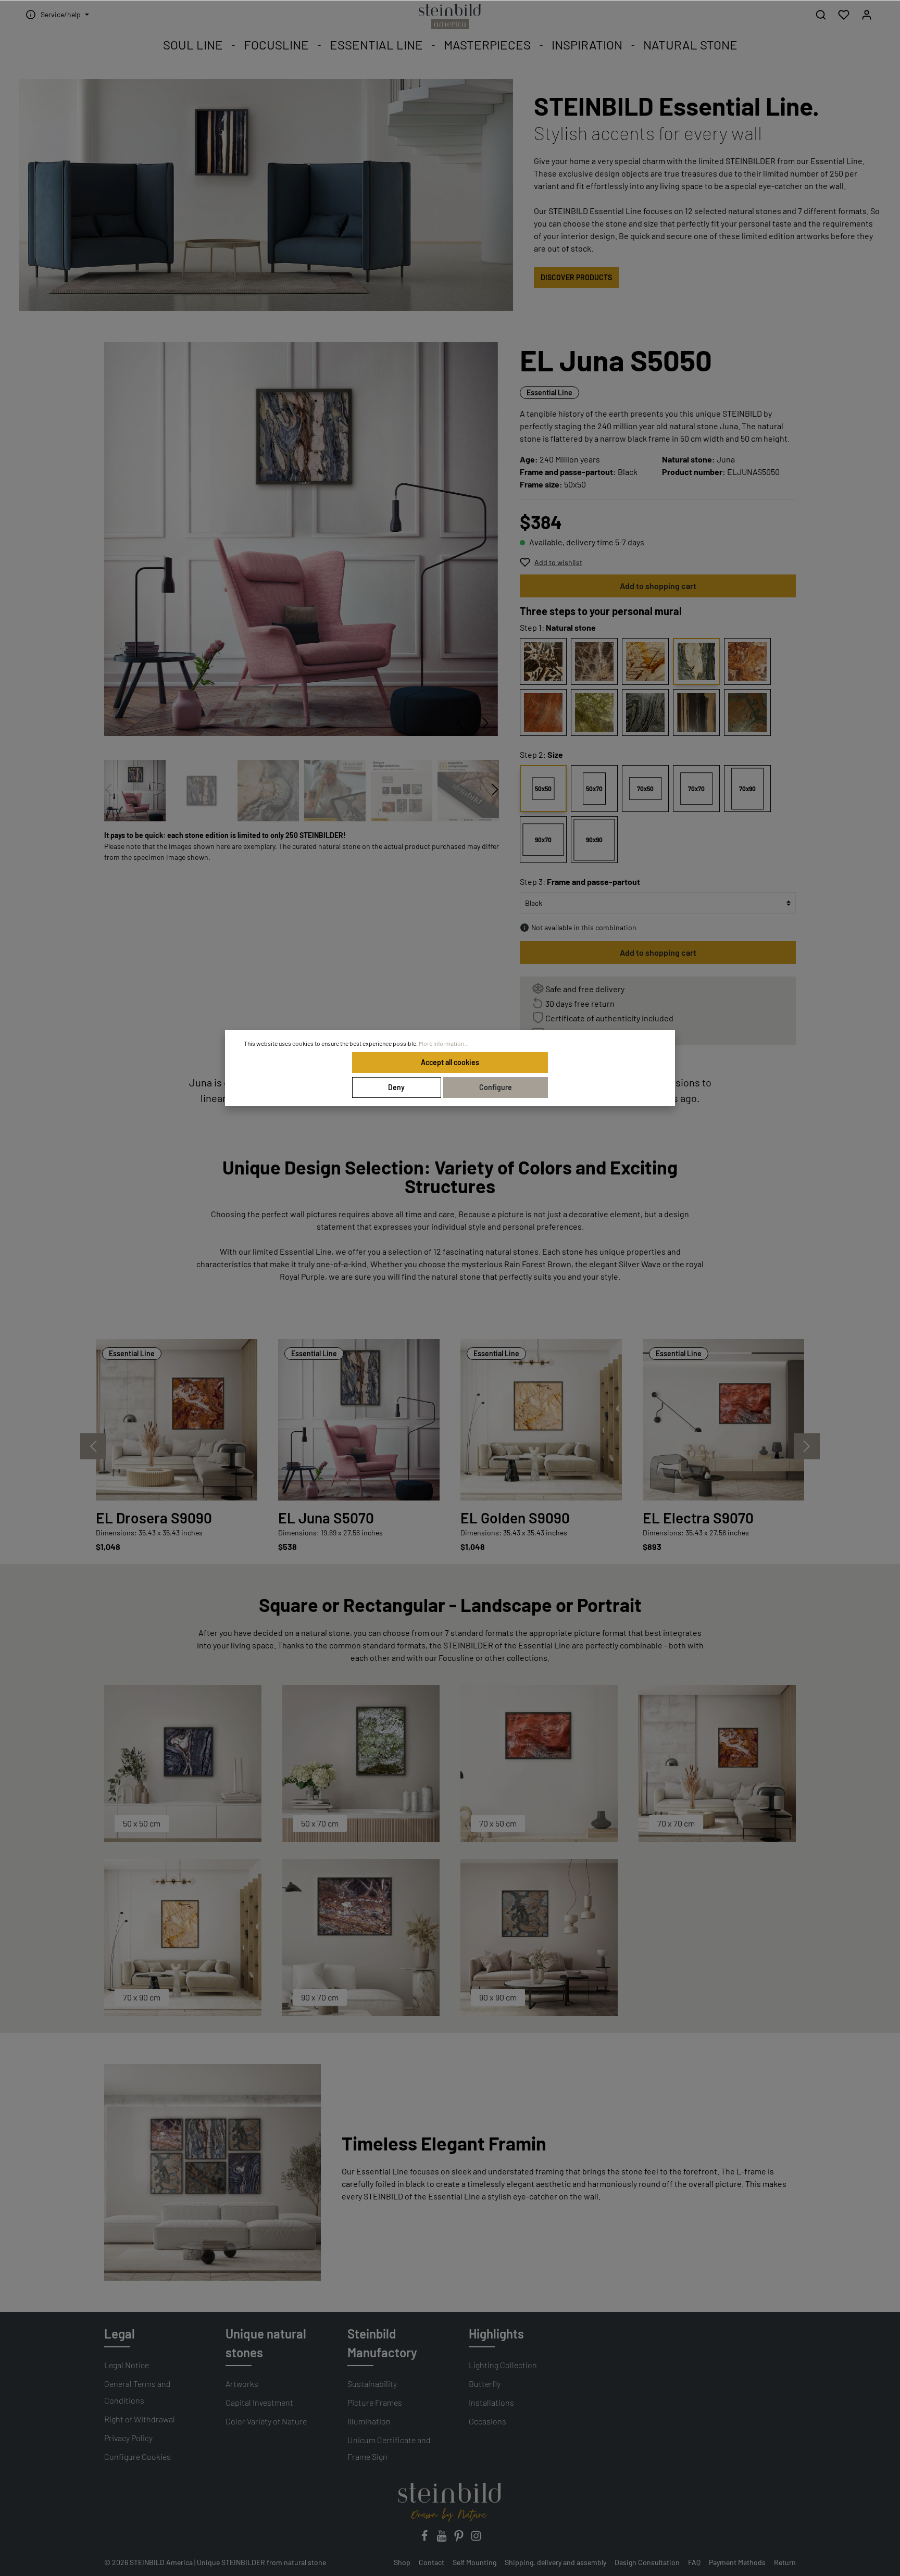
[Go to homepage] (450, 17)
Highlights (496, 2334)
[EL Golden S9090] (541, 1420)
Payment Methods (737, 2562)
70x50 (645, 789)
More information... (444, 1043)
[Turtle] (747, 712)
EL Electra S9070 (698, 1518)
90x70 (543, 840)
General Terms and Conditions (137, 2392)
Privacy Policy (128, 2438)
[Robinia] (594, 712)
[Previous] (459, 723)
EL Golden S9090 (515, 1518)
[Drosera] (747, 661)
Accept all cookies (450, 1062)
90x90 (594, 840)
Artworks (242, 2384)
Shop (402, 2562)
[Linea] (696, 712)
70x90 (747, 789)
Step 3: (580, 881)
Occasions (488, 2421)
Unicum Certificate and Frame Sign (389, 2448)
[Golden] (645, 661)
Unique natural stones (266, 2343)
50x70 (594, 789)
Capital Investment (259, 2402)
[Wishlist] (844, 15)
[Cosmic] (645, 712)
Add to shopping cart (658, 586)
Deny (396, 1087)
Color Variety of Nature (266, 2421)
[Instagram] (476, 2539)
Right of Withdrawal (140, 2419)
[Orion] (594, 661)
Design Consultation (647, 2562)
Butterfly (485, 2384)
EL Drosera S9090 (154, 1518)
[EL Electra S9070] (723, 1420)
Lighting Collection (503, 2365)
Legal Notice (127, 2365)
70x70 (696, 789)
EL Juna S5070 (326, 1518)
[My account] (867, 15)
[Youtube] (442, 2539)
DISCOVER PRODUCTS (576, 277)
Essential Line (549, 392)
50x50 (543, 789)
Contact (432, 2562)
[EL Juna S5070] (359, 1420)
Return (785, 2562)
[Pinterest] (460, 2539)
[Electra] (543, 712)
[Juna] (696, 661)
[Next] (485, 723)
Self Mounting (474, 2562)
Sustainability (372, 2384)
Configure (496, 1087)
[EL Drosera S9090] (177, 1420)
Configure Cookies (137, 2456)
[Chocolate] (543, 661)
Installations (491, 2402)
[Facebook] (425, 2539)
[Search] (821, 15)
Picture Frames (375, 2402)
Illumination (369, 2421)
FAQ (694, 2562)
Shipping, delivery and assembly (555, 2562)
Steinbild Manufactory (382, 2343)
